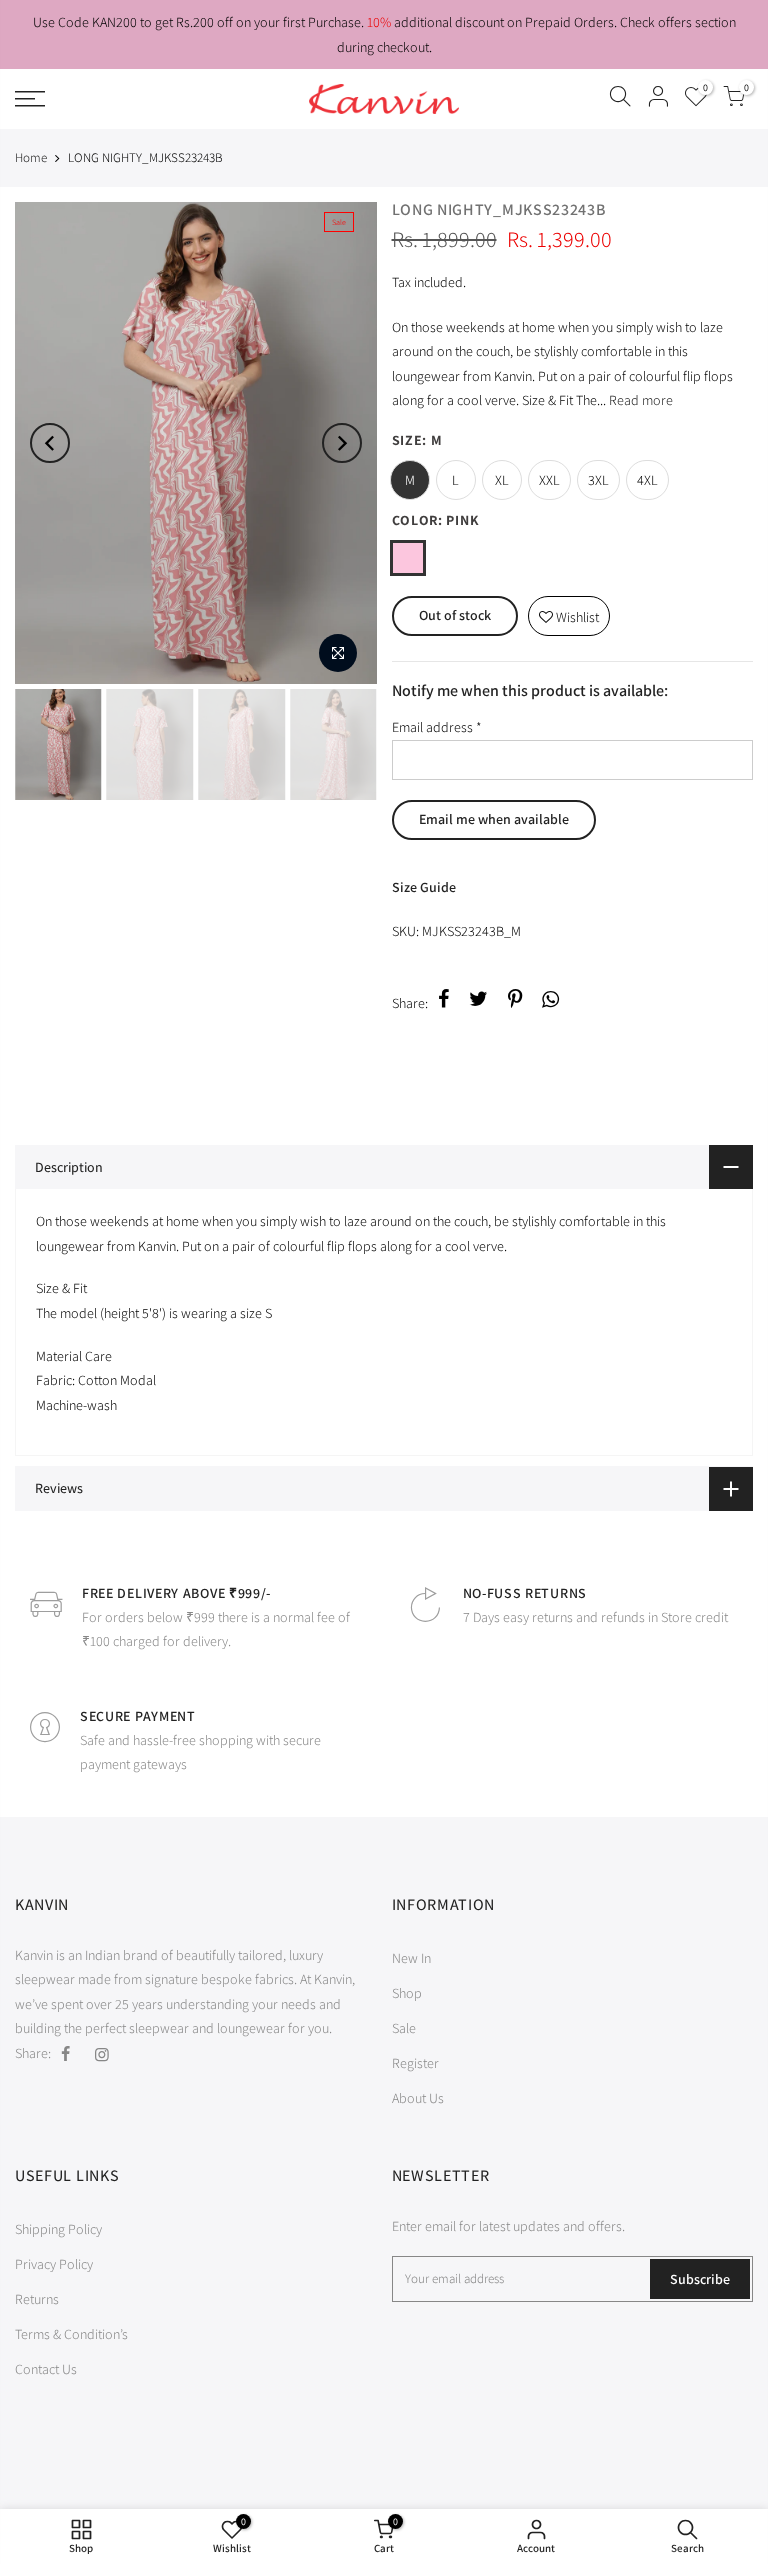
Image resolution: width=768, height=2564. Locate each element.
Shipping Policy (58, 2229)
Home (31, 157)
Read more (639, 400)
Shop (407, 1993)
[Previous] (50, 443)
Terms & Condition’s (71, 2334)
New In (411, 1958)
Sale (404, 2028)
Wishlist (569, 611)
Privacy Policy (54, 2264)
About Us (418, 2098)
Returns (37, 2299)
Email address (437, 727)
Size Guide (424, 887)
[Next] (342, 443)
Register (415, 2063)
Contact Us (46, 2369)
